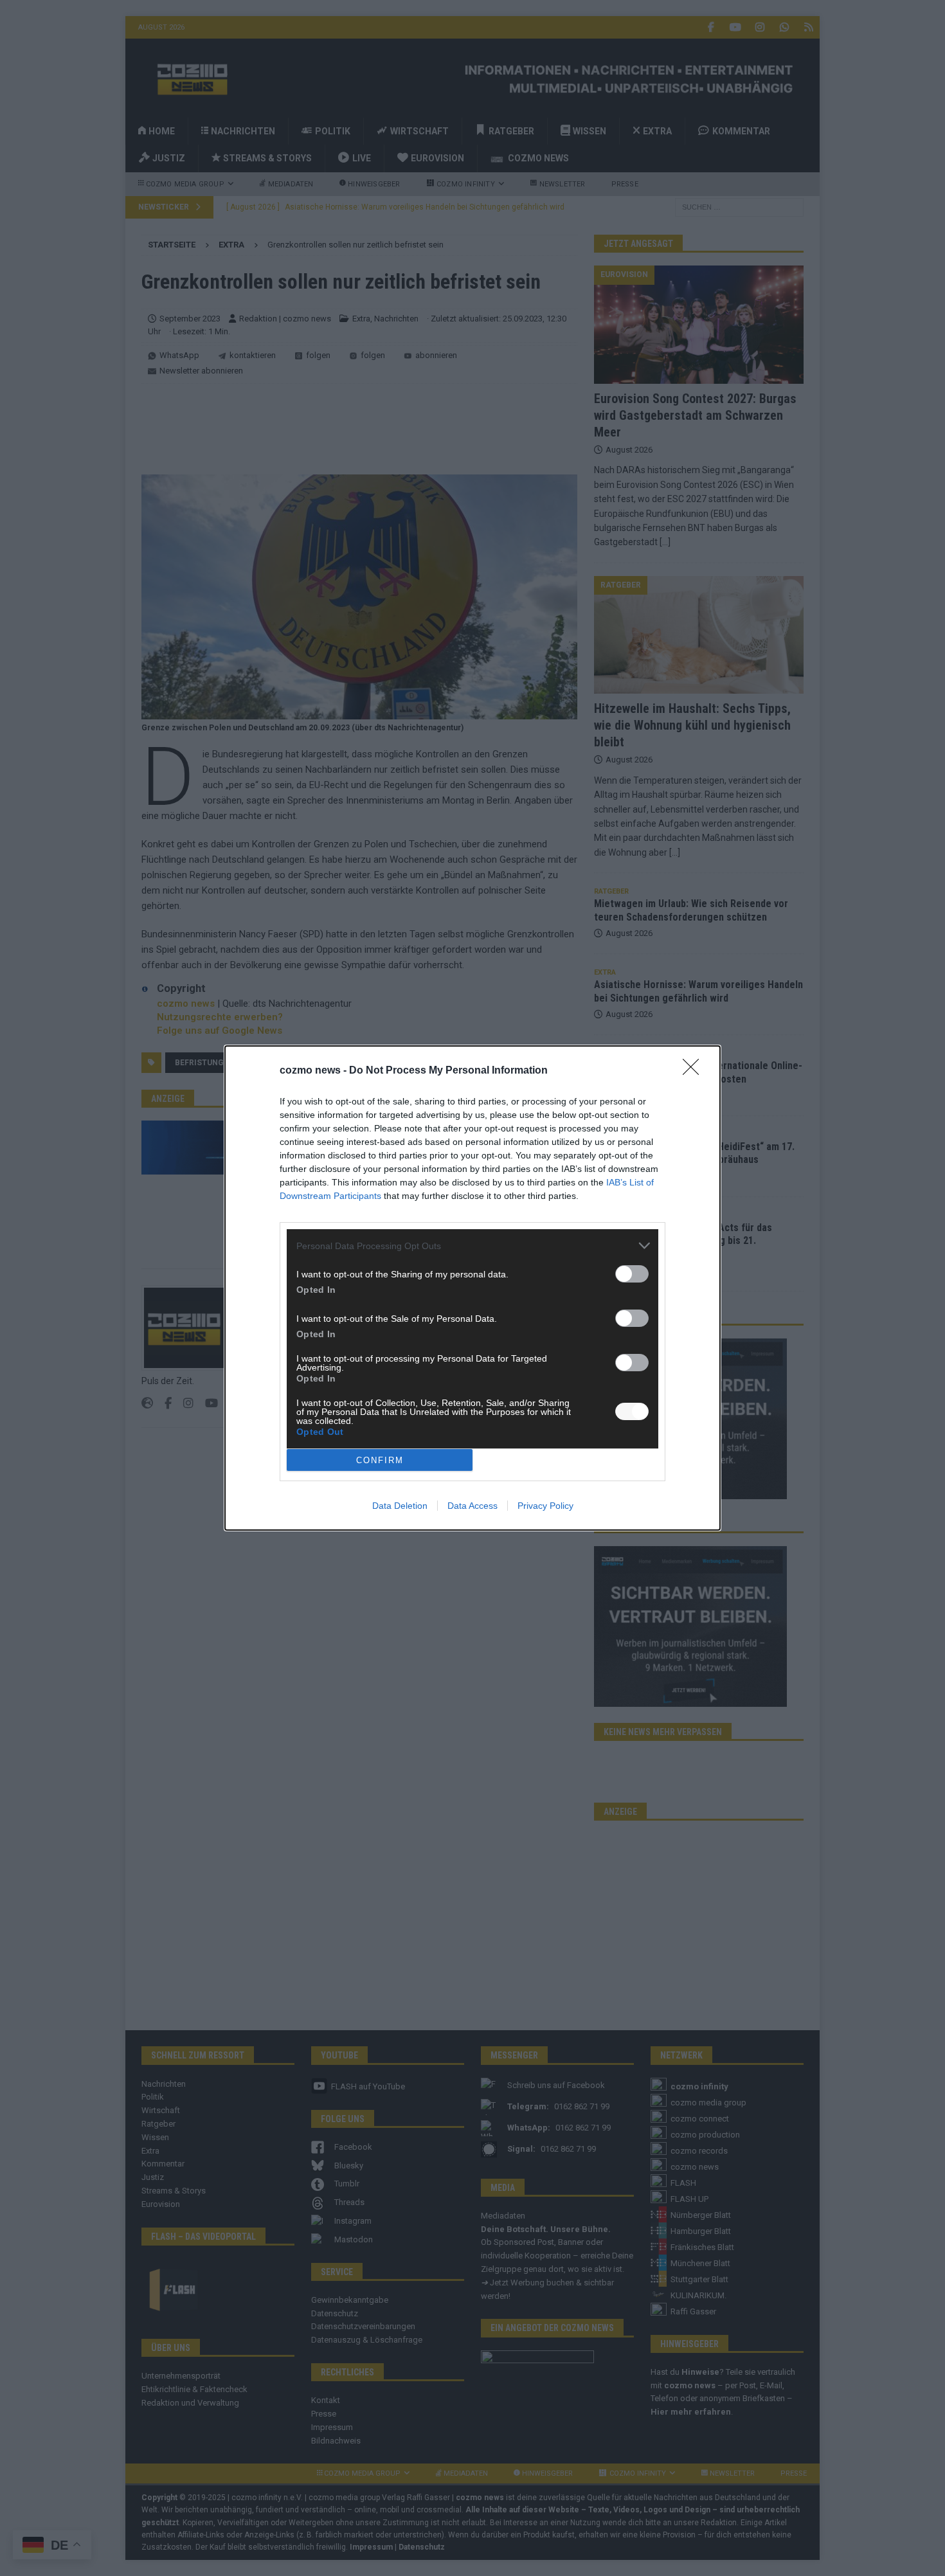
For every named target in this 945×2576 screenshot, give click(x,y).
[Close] (695, 1071)
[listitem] (473, 1246)
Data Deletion (400, 1506)
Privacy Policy (545, 1506)
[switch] (632, 1274)
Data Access (473, 1506)
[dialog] (473, 1288)
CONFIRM (380, 1460)
